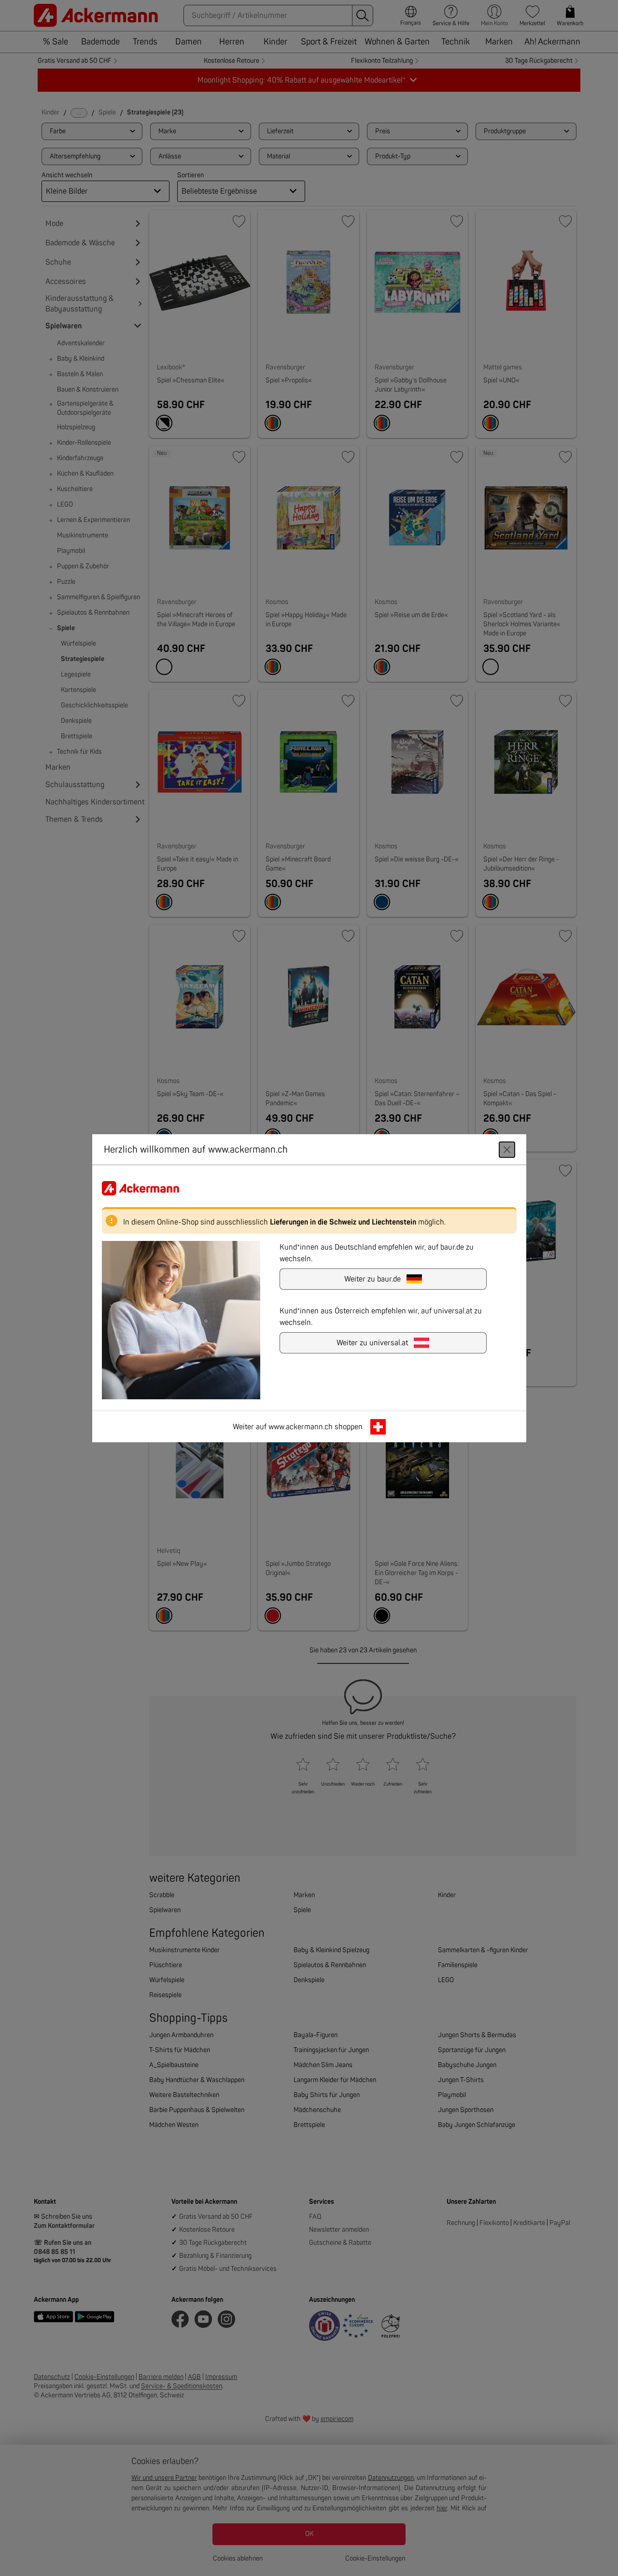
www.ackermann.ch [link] (301, 1426)
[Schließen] (507, 1149)
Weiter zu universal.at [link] (372, 1342)
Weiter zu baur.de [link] (372, 1279)
